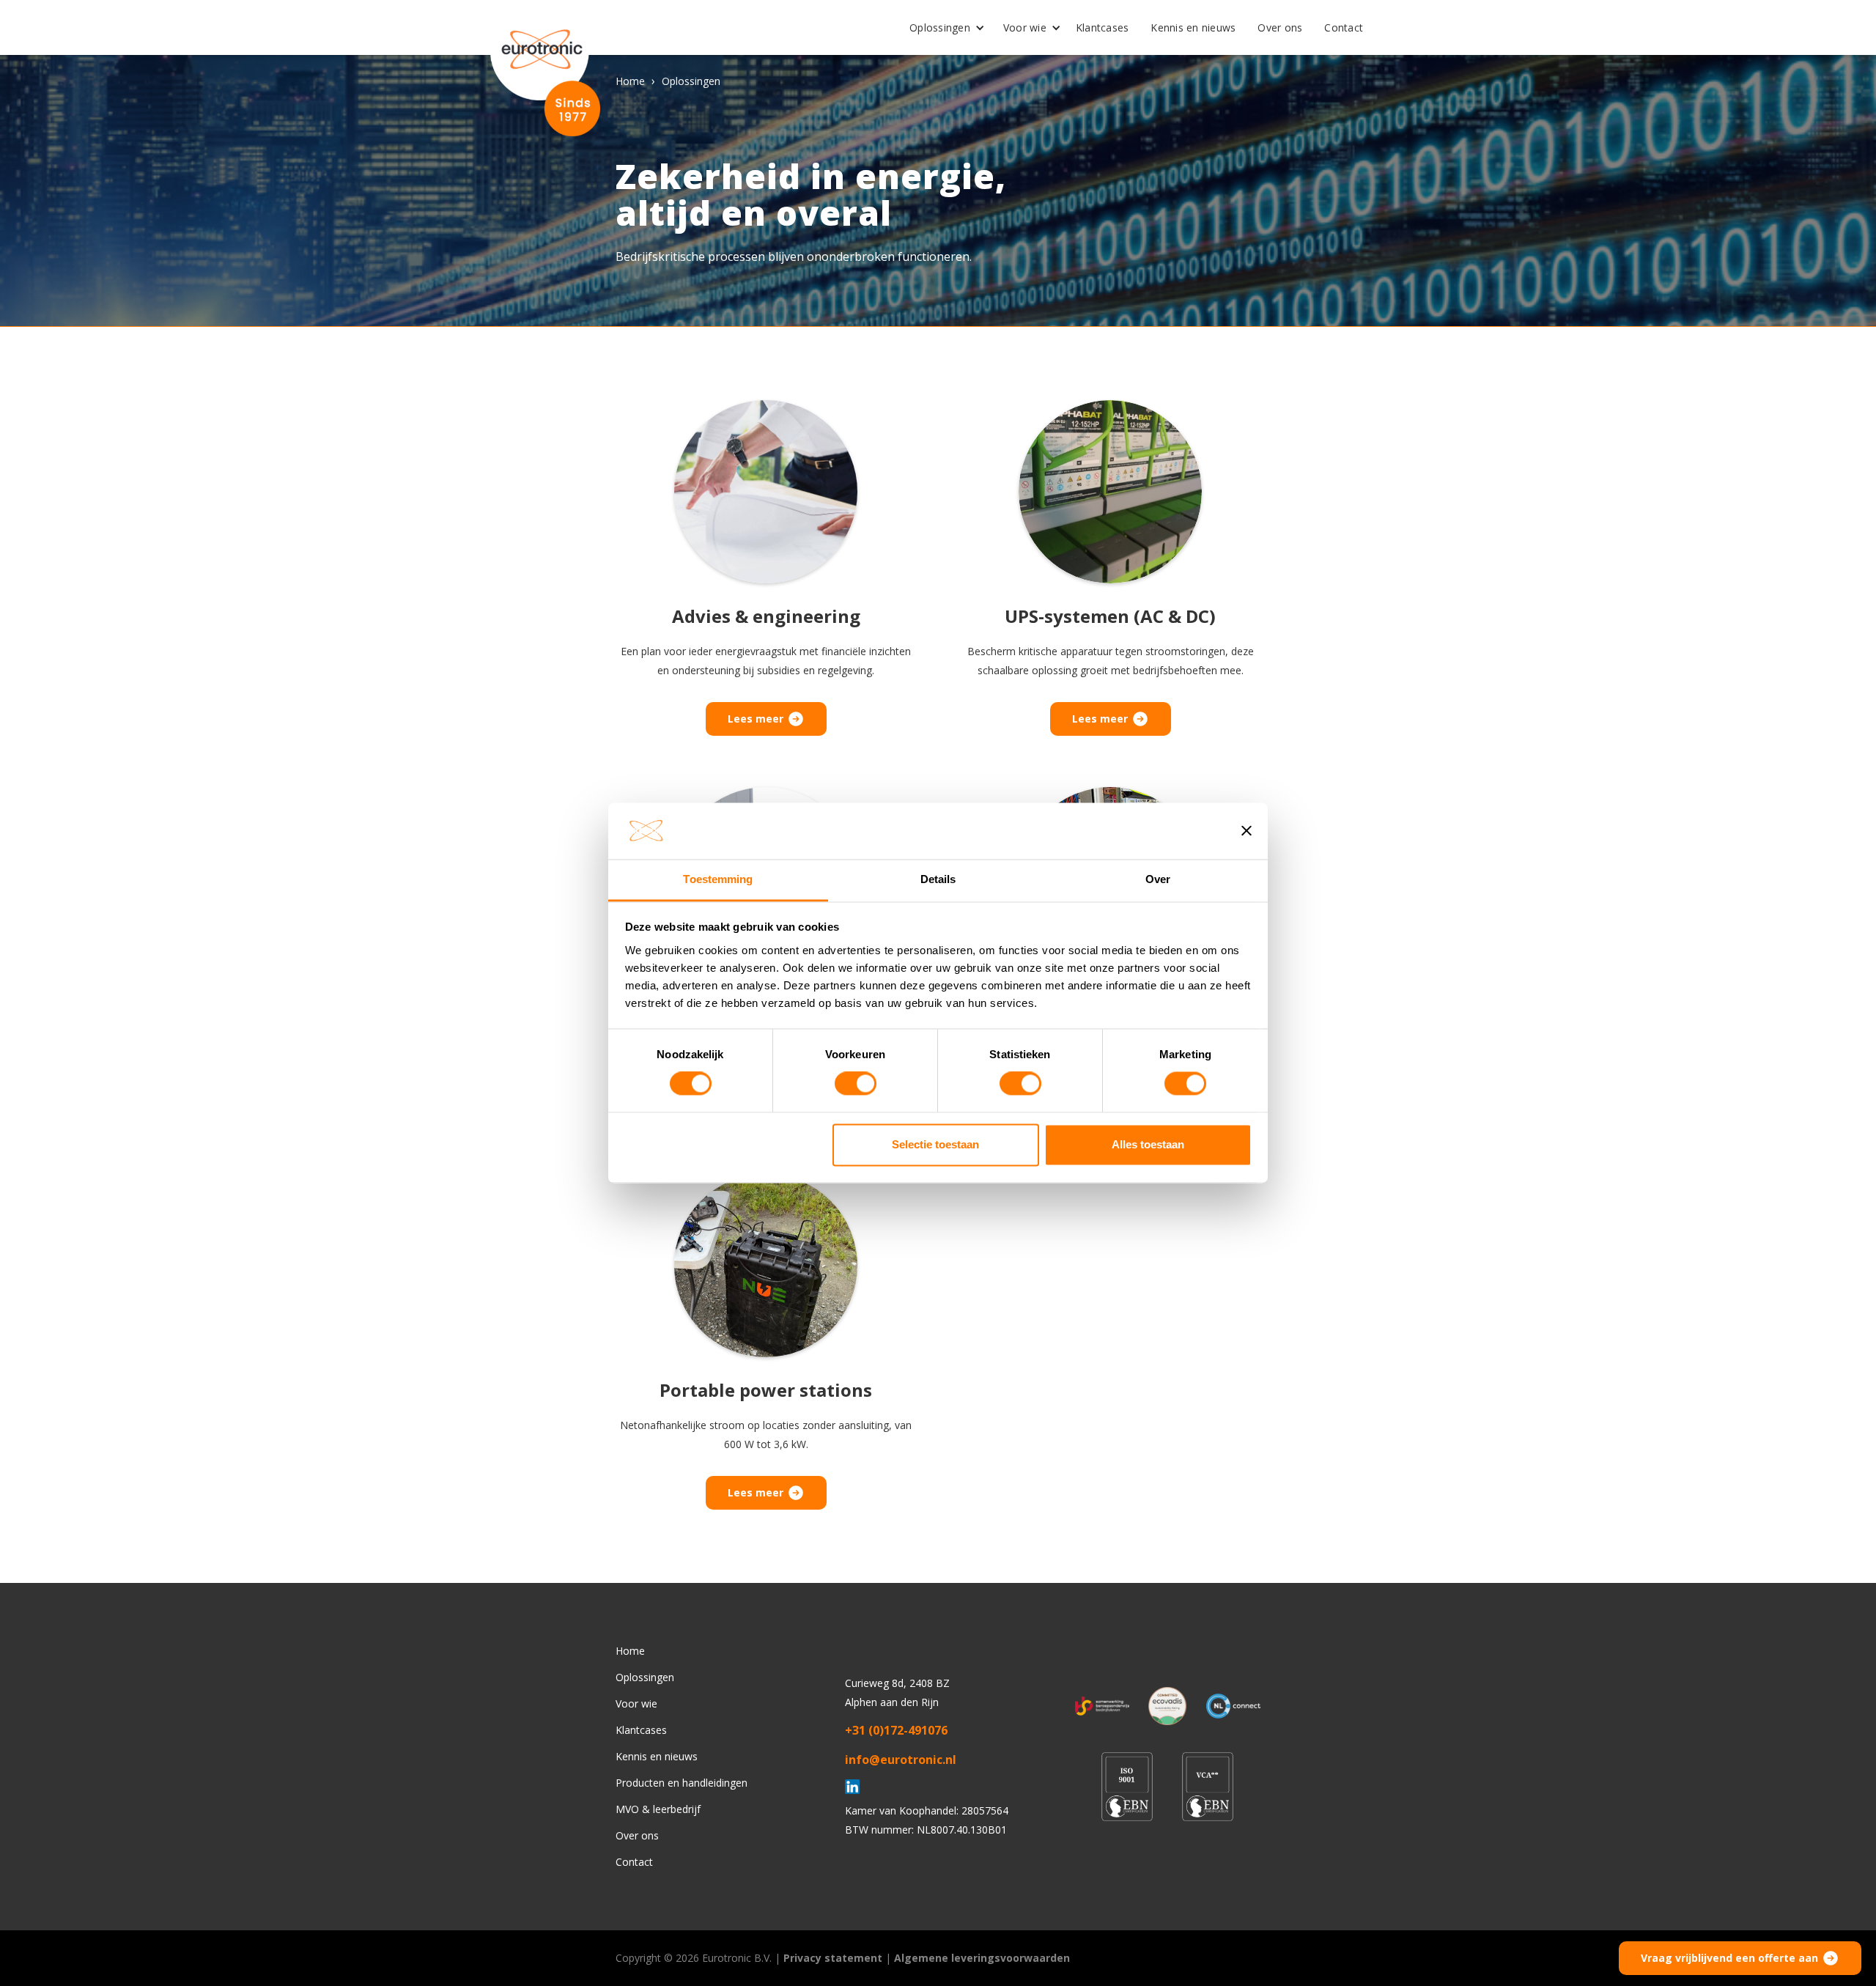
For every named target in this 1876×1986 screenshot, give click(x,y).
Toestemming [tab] (718, 879)
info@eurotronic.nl (901, 1760)
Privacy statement (833, 1958)
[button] (942, 28)
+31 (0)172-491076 (896, 1730)
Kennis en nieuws (1193, 27)
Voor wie (1025, 27)
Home (630, 81)
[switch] (856, 1084)
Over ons (1280, 27)
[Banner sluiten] (1247, 831)
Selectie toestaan (935, 1144)
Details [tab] (938, 879)
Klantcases (1103, 27)
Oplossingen (940, 27)
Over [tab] (1158, 879)
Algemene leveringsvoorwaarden (982, 1958)
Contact (1344, 27)
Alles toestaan (1148, 1144)
